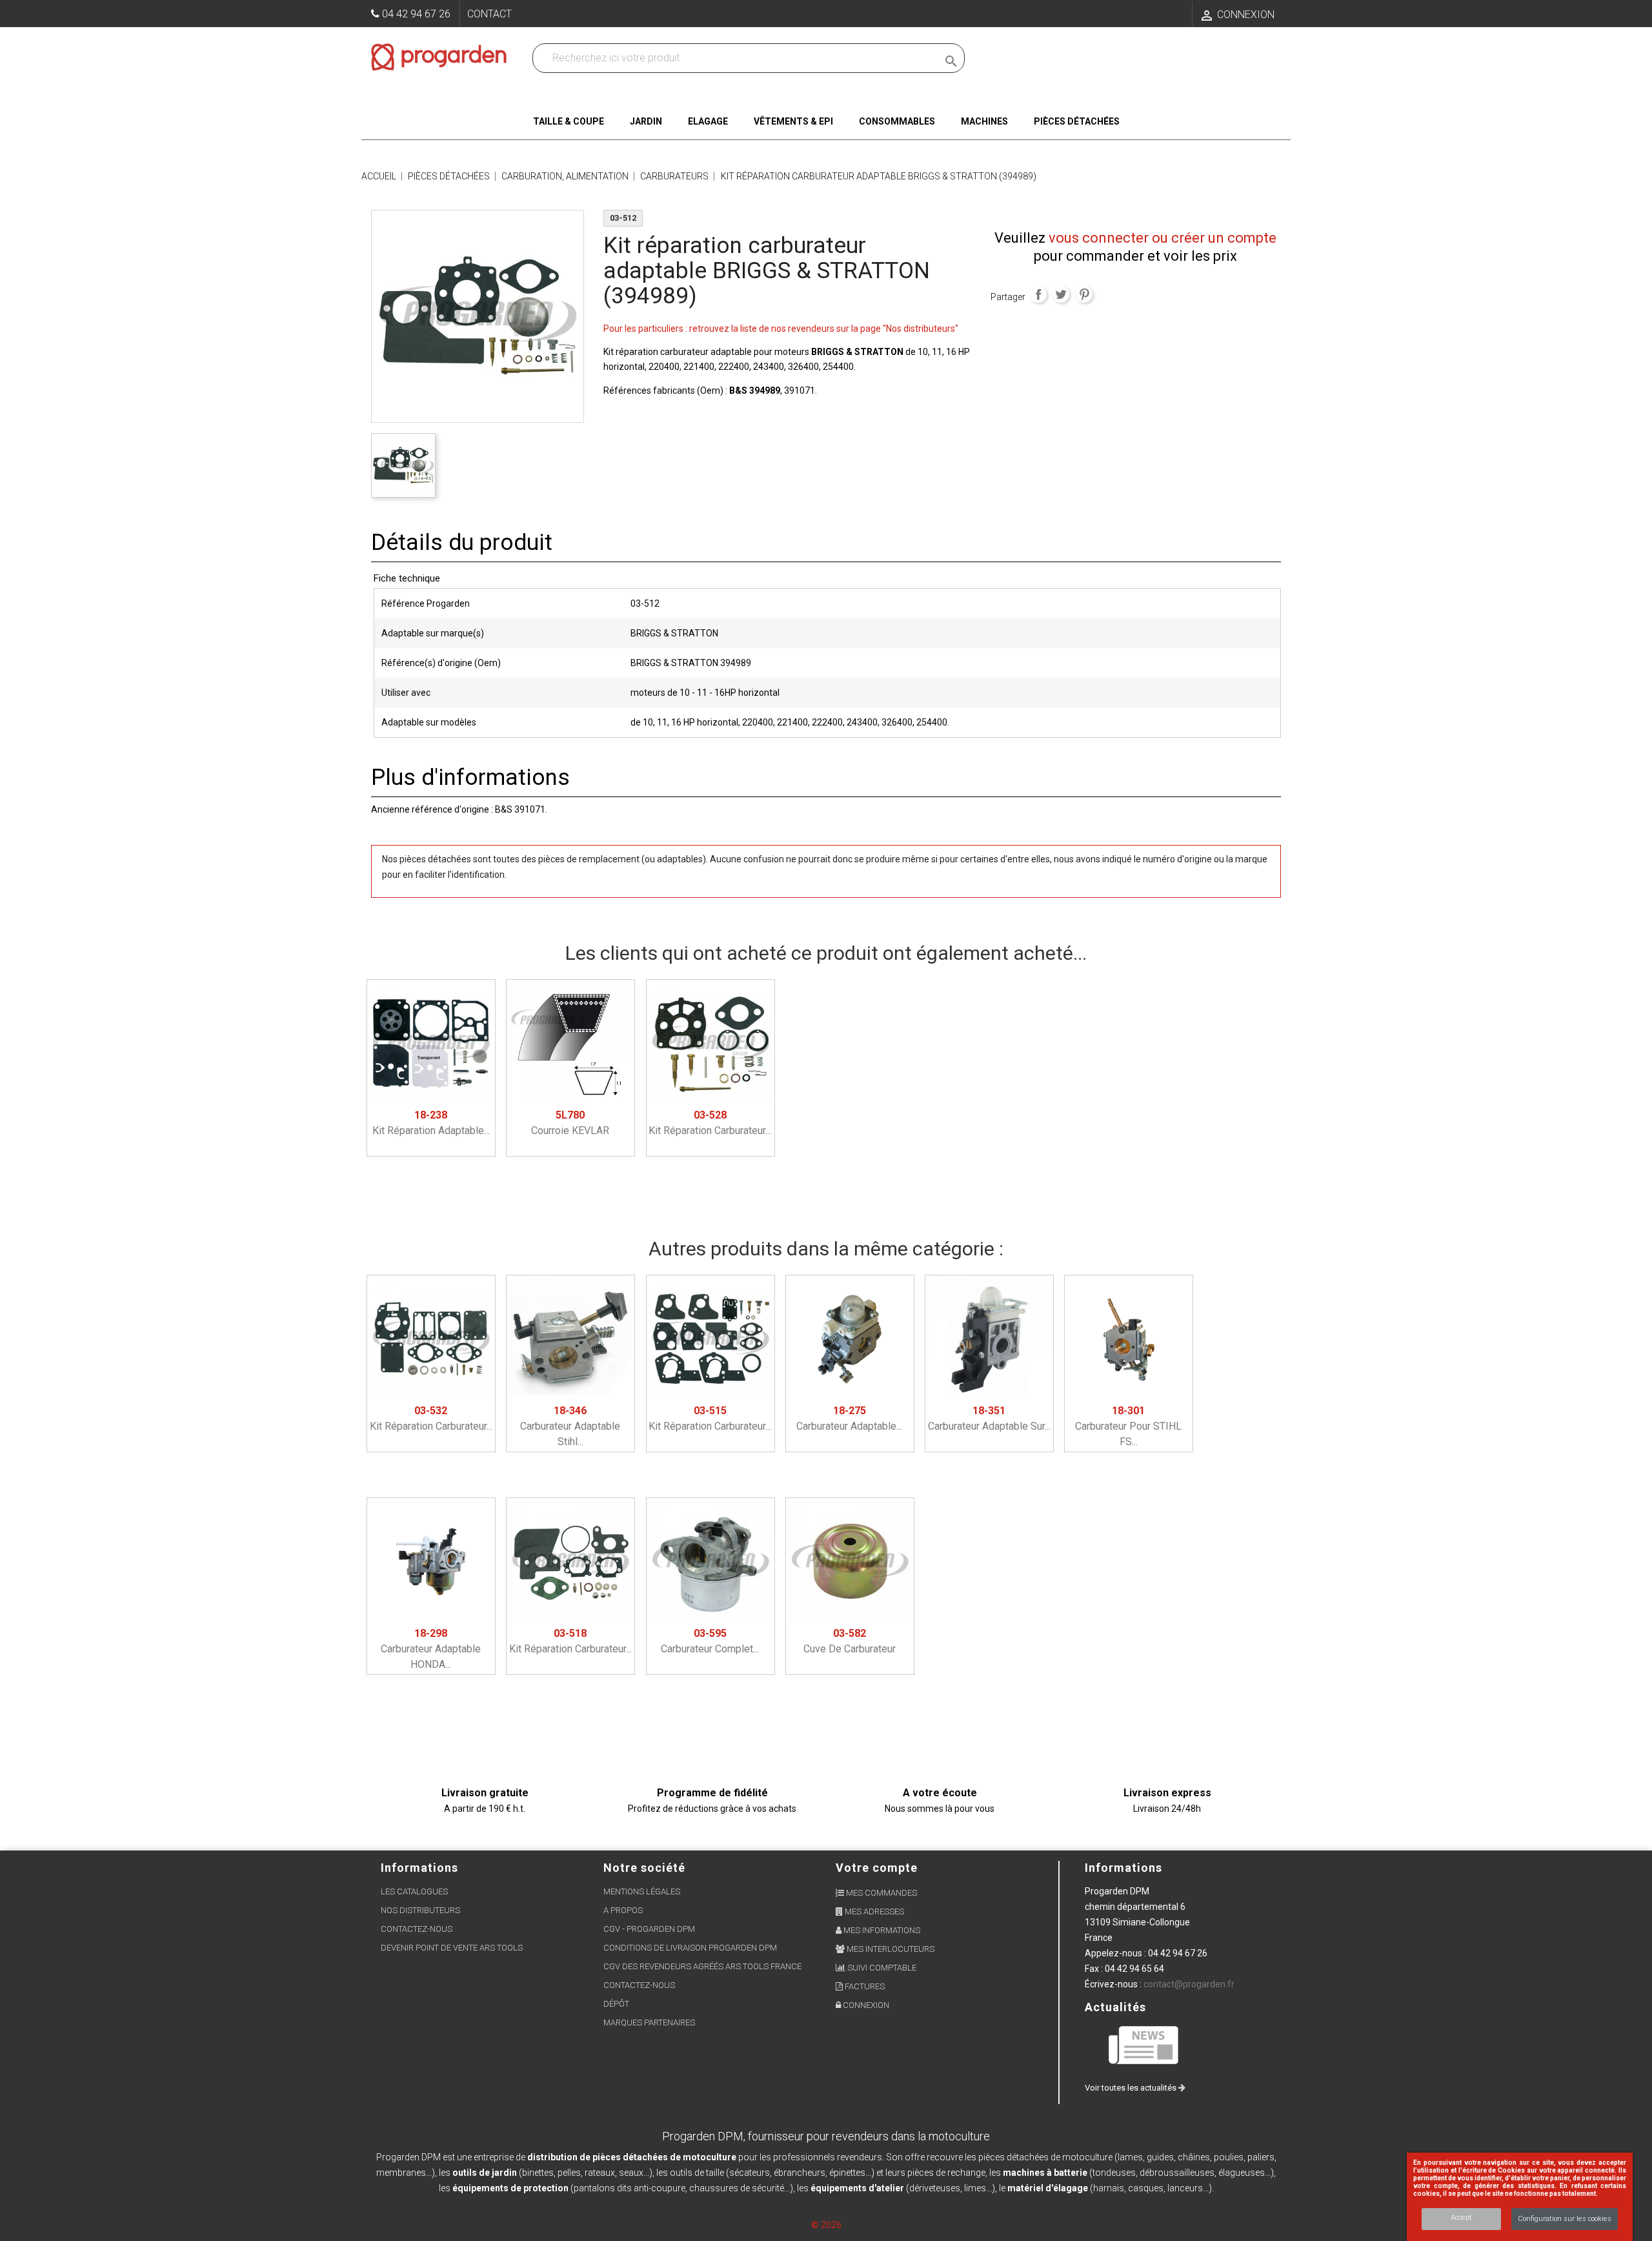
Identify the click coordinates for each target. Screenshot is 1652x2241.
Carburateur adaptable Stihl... (570, 1426)
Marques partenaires (649, 2023)
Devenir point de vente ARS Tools (452, 1948)
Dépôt (616, 2004)
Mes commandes (881, 1893)
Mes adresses (873, 1911)
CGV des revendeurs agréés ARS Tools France (702, 1966)
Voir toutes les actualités (1132, 2088)
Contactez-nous (417, 1929)
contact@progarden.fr (1189, 1984)
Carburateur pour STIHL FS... (1128, 1426)
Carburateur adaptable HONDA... (431, 1649)
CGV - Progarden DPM (649, 1929)
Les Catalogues (414, 1891)
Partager (1038, 294)
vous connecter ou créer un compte (1163, 238)
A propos (623, 1910)
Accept (1461, 2217)
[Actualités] (1144, 2044)
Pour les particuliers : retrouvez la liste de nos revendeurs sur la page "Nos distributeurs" (781, 329)
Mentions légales (642, 1891)
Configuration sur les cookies (1565, 2219)
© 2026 (826, 2225)
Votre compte (877, 1868)
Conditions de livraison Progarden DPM (690, 1948)
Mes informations (881, 1930)
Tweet (1061, 294)
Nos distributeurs (420, 1910)
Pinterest (1084, 294)
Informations (1123, 1868)
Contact (489, 14)
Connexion (865, 2005)
